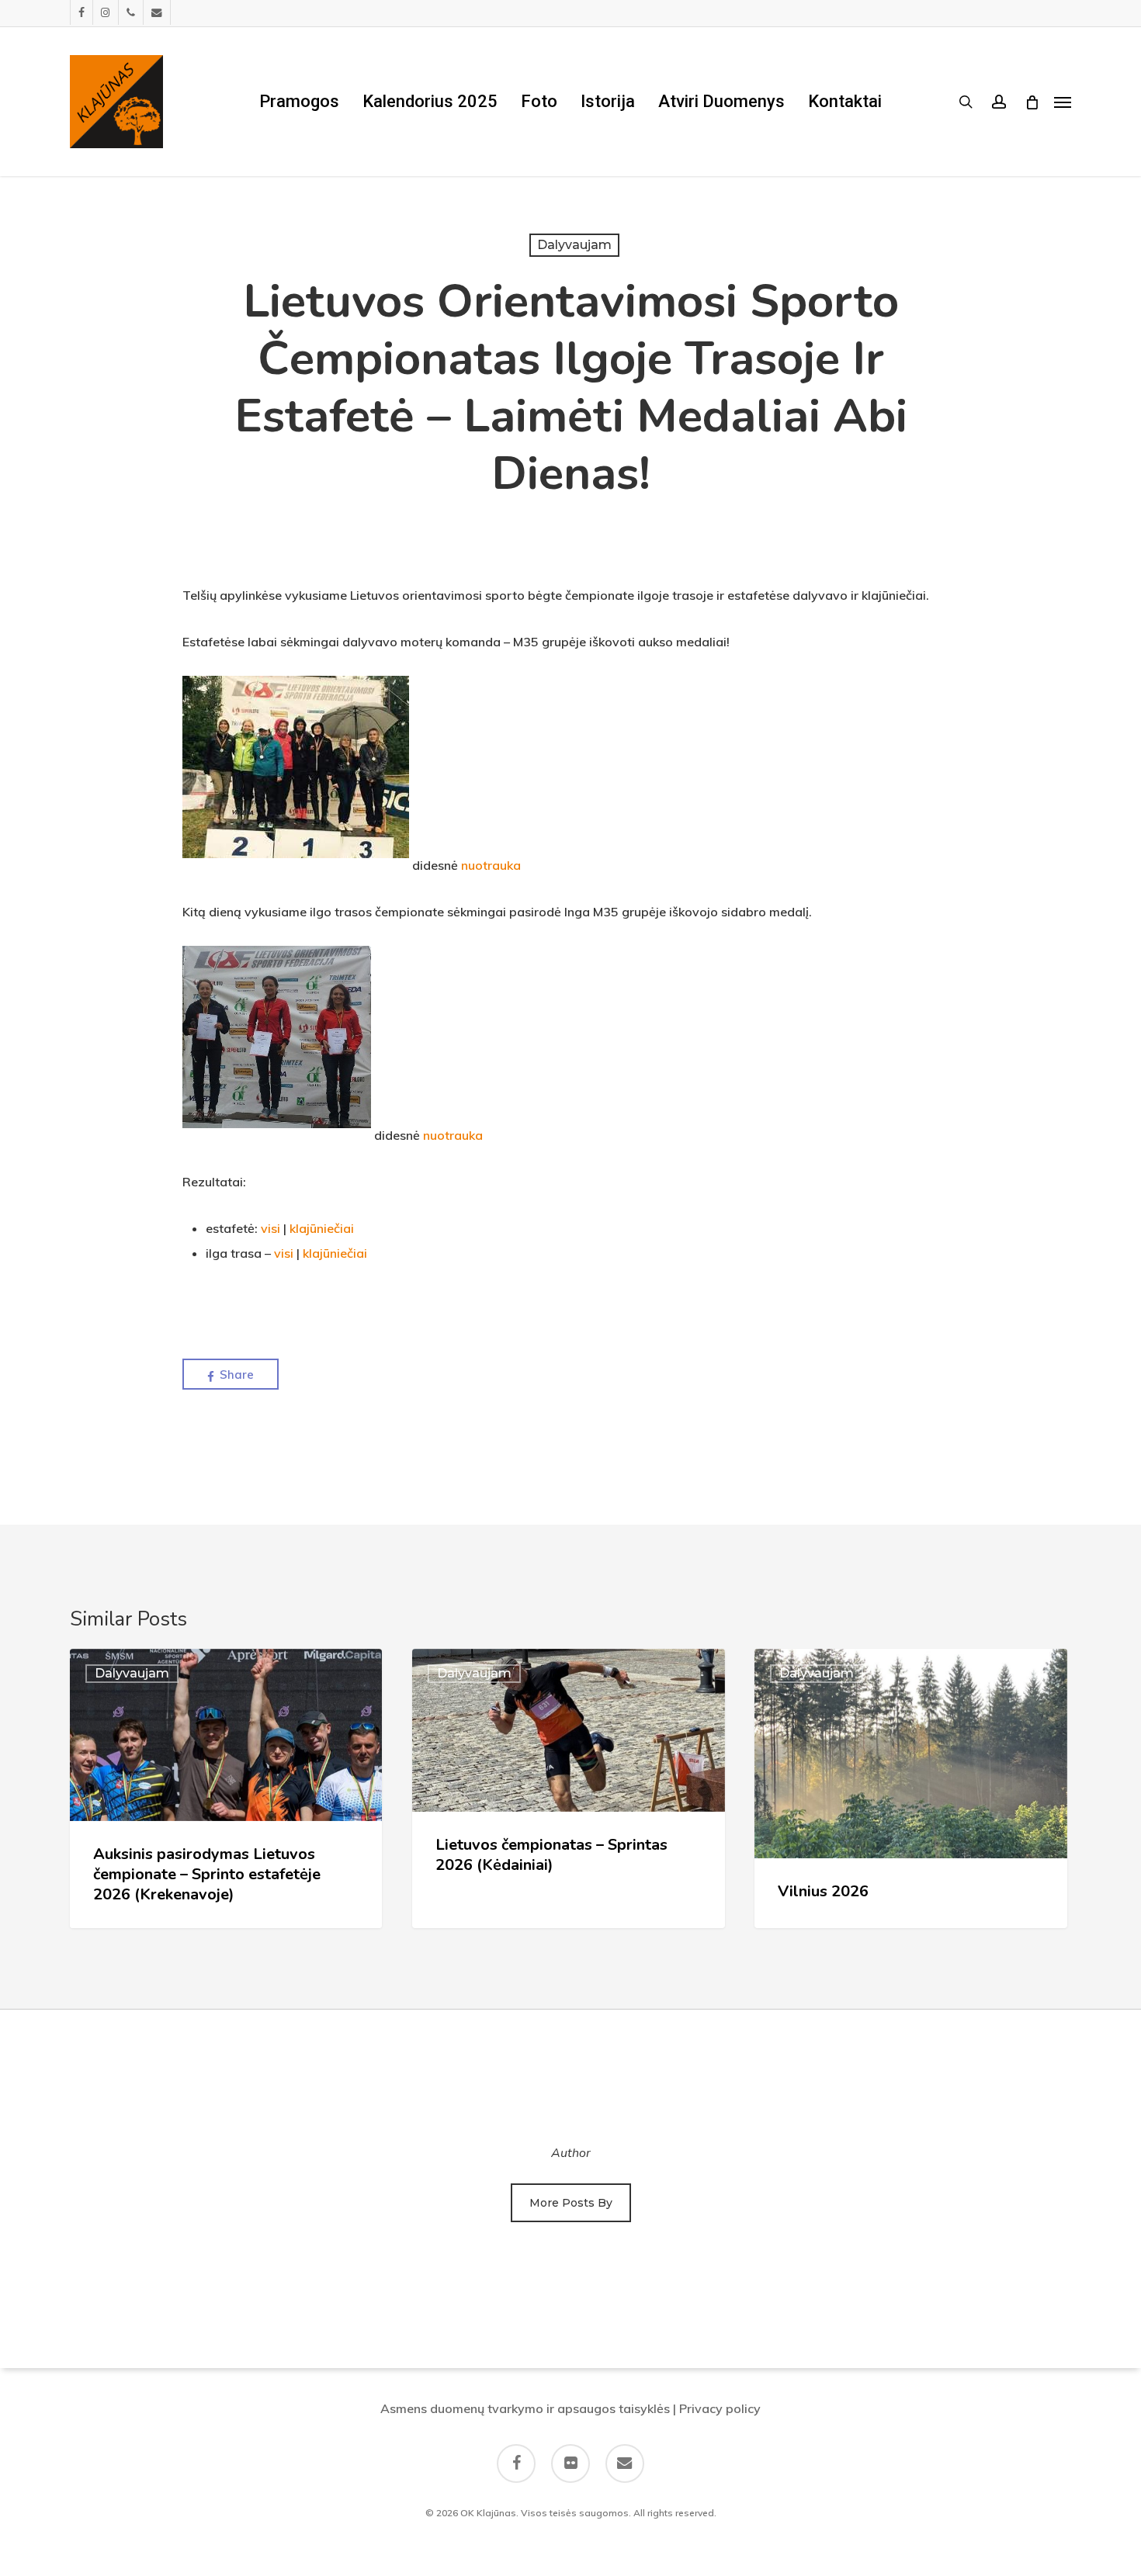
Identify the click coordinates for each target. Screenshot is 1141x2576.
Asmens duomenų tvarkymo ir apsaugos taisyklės (525, 2408)
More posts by (571, 2203)
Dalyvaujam (574, 245)
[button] (1063, 102)
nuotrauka (491, 865)
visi (271, 1228)
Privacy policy (720, 2408)
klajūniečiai (322, 1228)
